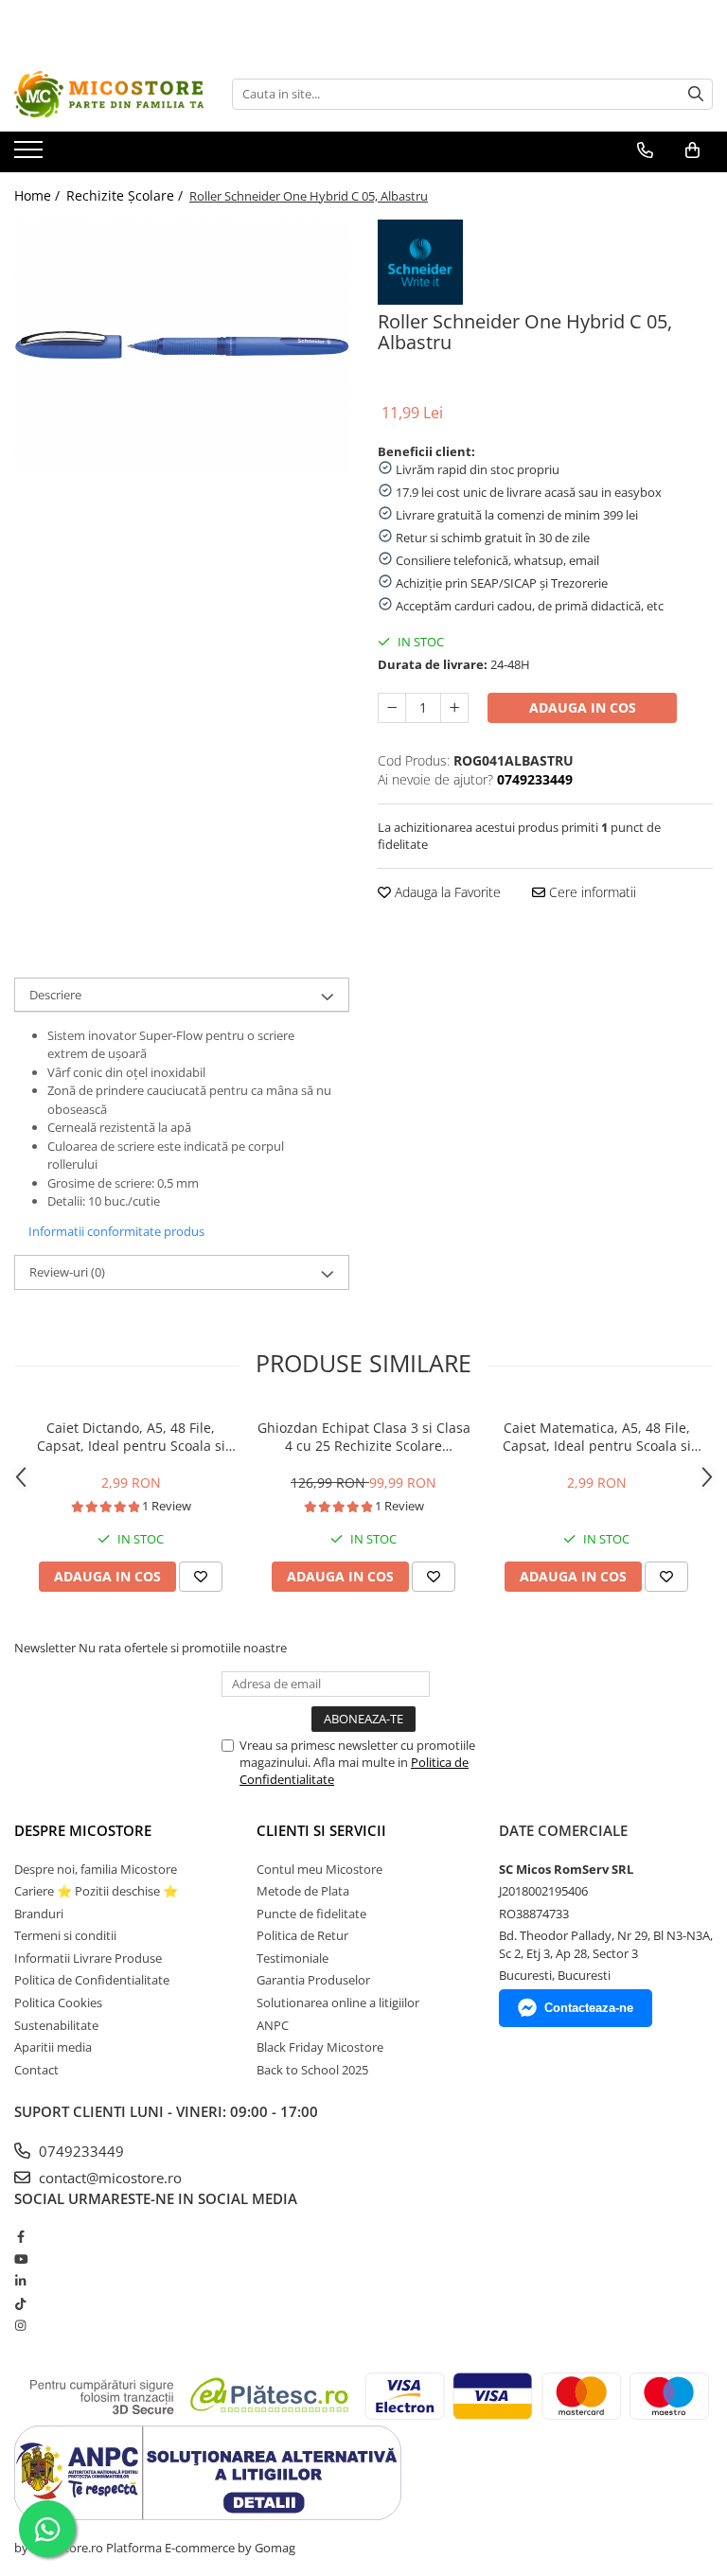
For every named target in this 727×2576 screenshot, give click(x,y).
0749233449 (80, 2151)
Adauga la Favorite (446, 892)
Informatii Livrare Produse (88, 1958)
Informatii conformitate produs (116, 1231)
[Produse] (31, 155)
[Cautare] (696, 94)
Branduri (39, 1914)
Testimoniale (293, 1958)
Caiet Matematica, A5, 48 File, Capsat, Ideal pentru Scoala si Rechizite (597, 1437)
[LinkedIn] (20, 2281)
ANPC (273, 2025)
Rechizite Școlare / (126, 195)
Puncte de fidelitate (311, 1914)
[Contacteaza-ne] (645, 150)
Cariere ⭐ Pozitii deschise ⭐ (96, 1891)
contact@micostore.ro (108, 2178)
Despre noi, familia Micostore (96, 1869)
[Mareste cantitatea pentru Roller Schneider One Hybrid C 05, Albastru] (454, 708)
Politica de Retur (302, 1935)
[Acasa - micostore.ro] (109, 94)
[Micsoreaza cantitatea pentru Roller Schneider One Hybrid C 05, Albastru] (392, 708)
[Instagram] (20, 2325)
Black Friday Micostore (320, 2047)
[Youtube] (20, 2259)
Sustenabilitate (56, 2025)
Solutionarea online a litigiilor (338, 2003)
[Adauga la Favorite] (201, 1577)
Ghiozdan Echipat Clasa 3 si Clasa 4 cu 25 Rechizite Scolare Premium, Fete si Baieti (364, 1437)
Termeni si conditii (65, 1935)
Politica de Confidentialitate (92, 1980)
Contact (36, 2070)
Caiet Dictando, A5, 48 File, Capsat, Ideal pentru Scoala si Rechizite (131, 1437)
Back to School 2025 (312, 2070)
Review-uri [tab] (67, 1272)
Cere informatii (591, 892)
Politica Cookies (58, 2003)
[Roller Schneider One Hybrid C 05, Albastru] (182, 345)
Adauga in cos (583, 707)
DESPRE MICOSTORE (83, 1830)
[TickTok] (20, 2303)
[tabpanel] (182, 345)
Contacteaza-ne (589, 2008)
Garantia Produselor (313, 1980)
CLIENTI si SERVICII (321, 1830)
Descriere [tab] (55, 995)
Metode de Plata (303, 1891)
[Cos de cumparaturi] (692, 150)
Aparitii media (53, 2047)
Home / (39, 195)
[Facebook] (20, 2236)
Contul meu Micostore (319, 1869)
